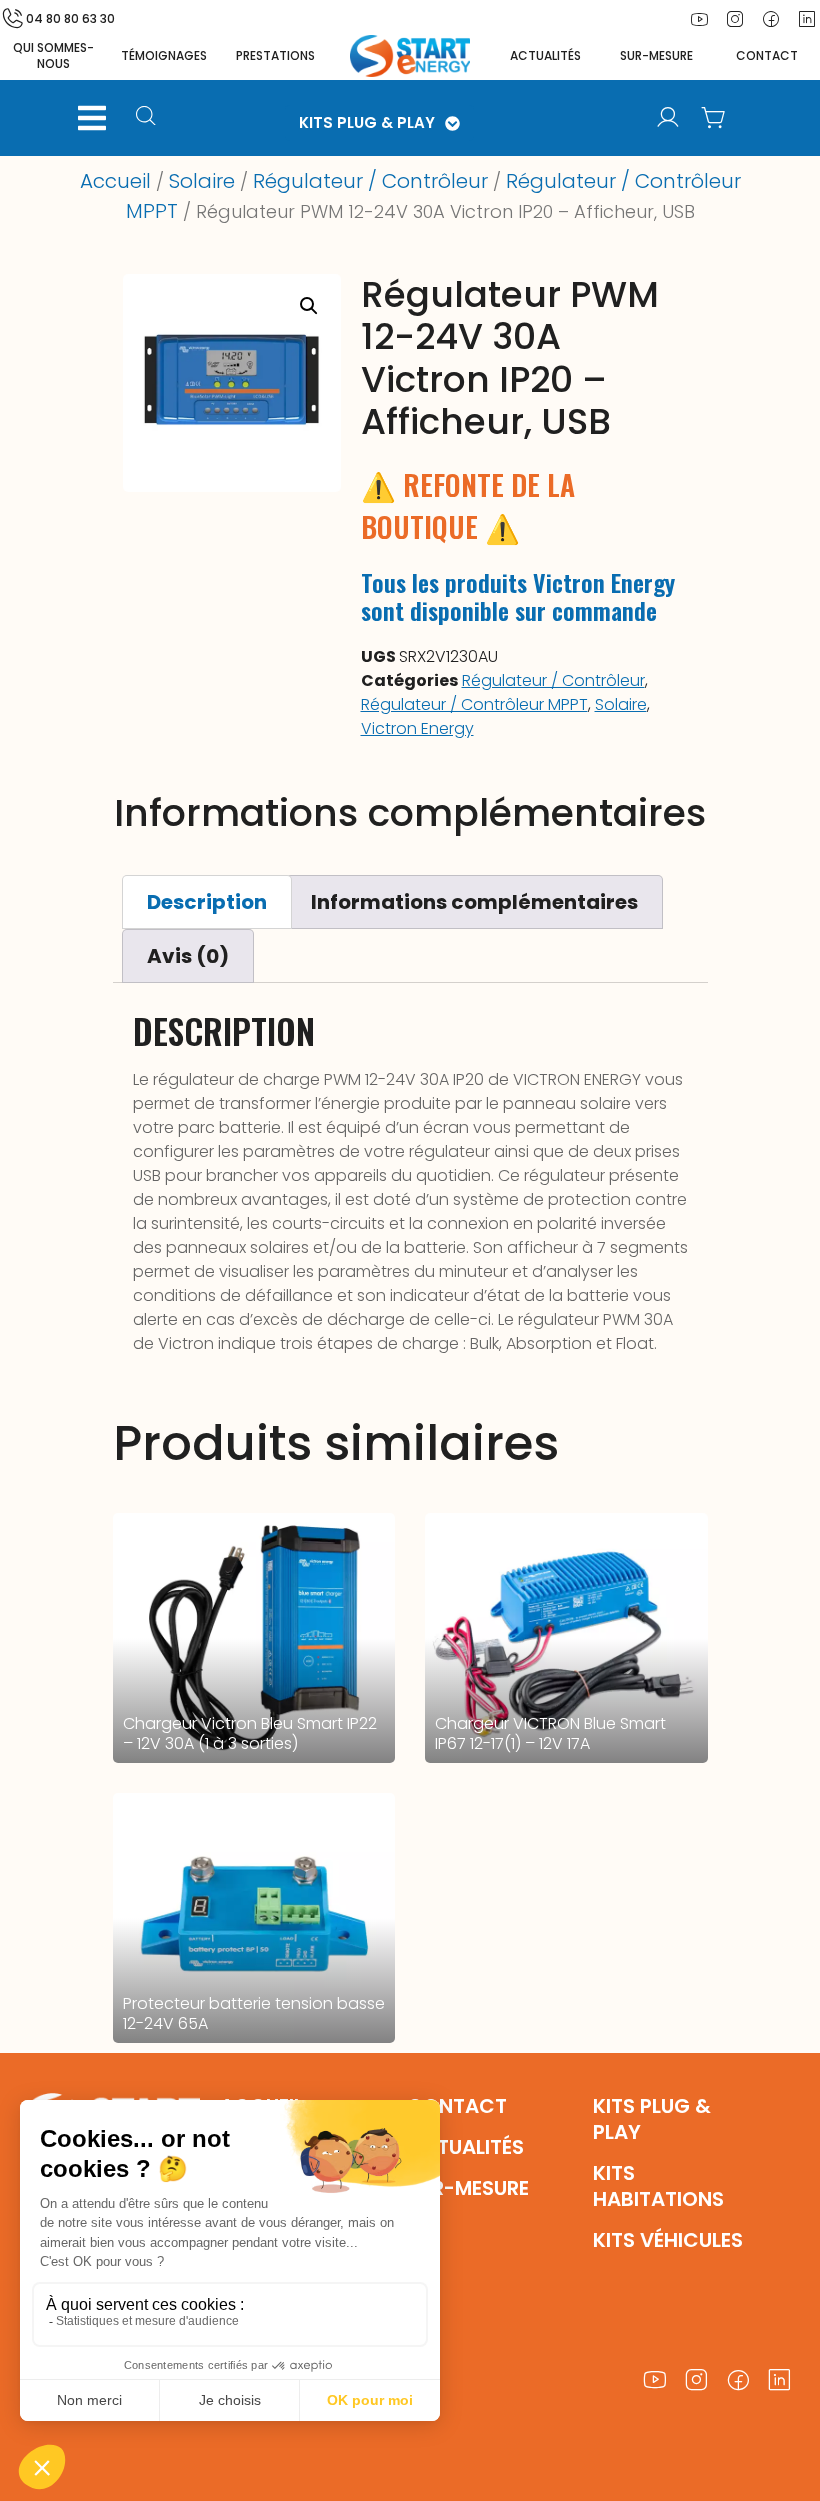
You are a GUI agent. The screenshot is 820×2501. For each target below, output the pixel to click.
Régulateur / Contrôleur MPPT (474, 704)
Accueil (115, 181)
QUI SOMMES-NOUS (53, 55)
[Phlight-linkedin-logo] (780, 2380)
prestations (275, 55)
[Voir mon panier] (714, 118)
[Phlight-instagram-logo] (735, 19)
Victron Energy (417, 728)
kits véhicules (668, 2240)
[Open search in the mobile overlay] (153, 118)
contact (767, 55)
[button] (92, 118)
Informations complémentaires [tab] (474, 902)
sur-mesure (656, 55)
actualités (545, 55)
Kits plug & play (652, 2119)
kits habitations (658, 2186)
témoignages (164, 55)
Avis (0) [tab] (188, 956)
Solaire (202, 181)
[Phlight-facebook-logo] (771, 19)
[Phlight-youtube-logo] (699, 19)
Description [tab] (207, 902)
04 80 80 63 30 (70, 18)
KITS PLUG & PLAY (367, 122)
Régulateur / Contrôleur (370, 181)
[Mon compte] (668, 118)
